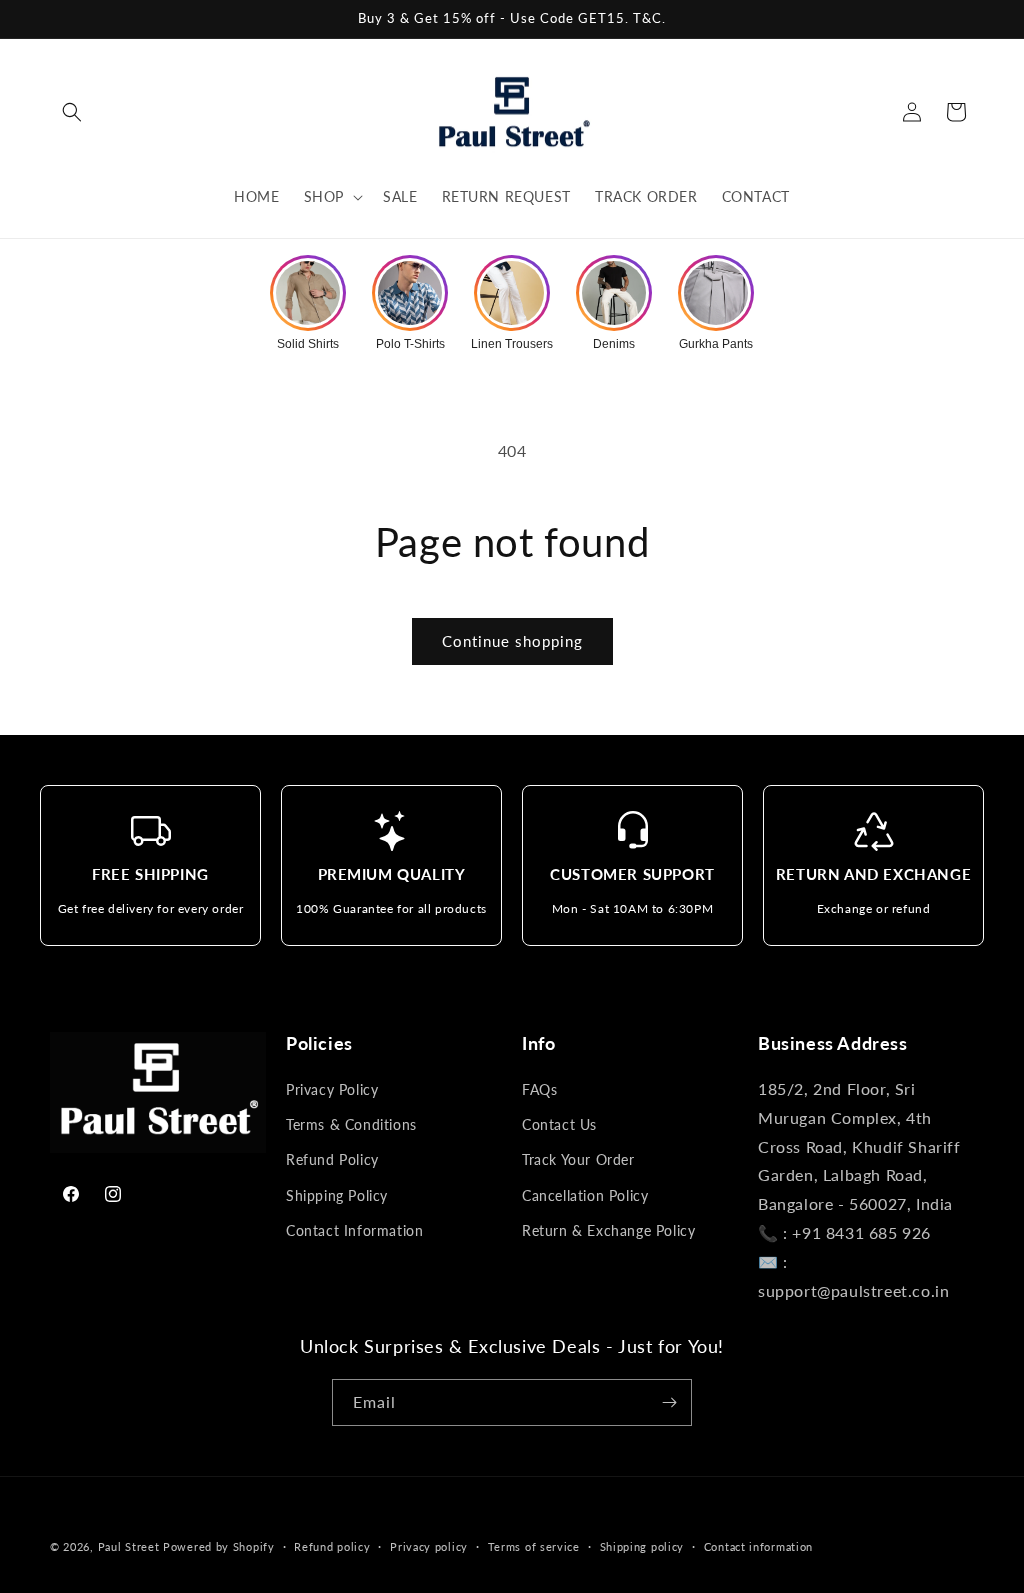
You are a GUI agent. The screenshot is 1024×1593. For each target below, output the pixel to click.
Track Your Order (578, 1159)
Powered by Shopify (219, 1546)
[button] (72, 112)
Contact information (758, 1546)
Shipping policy (642, 1546)
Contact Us (559, 1124)
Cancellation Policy (585, 1195)
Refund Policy (332, 1159)
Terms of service (534, 1546)
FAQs (539, 1089)
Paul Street (129, 1546)
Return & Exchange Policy (608, 1230)
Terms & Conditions (351, 1124)
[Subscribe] (669, 1402)
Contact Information (354, 1230)
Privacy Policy (332, 1089)
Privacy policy (429, 1546)
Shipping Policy (337, 1195)
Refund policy (332, 1546)
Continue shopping (512, 641)
